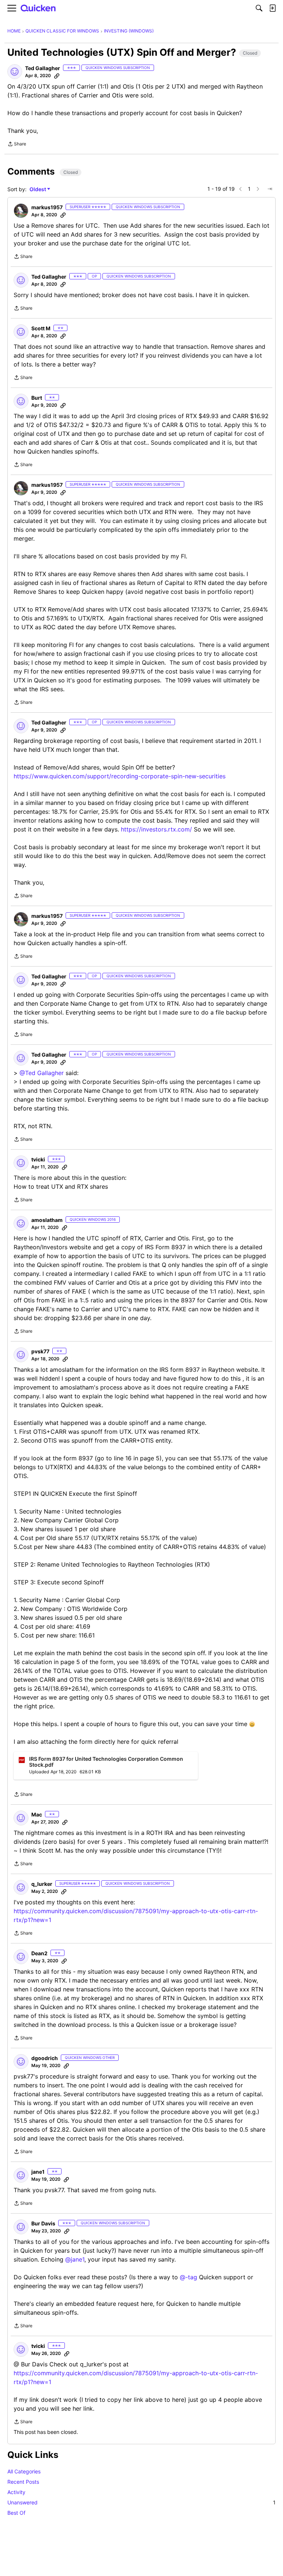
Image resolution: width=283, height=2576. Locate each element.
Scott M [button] (41, 328)
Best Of (16, 2513)
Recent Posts (23, 2482)
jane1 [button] (38, 2172)
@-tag (188, 2277)
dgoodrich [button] (45, 2058)
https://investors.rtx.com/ (156, 829)
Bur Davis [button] (43, 2223)
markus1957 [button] (47, 207)
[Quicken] (38, 8)
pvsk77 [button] (40, 1351)
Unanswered (141, 2502)
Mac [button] (37, 1814)
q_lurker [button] (42, 1884)
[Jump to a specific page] (270, 189)
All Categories (24, 2471)
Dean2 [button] (39, 1953)
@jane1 (75, 2259)
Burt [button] (37, 398)
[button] (15, 72)
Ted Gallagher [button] (43, 68)
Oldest (38, 190)
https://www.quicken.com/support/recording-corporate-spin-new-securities (120, 776)
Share (17, 145)
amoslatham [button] (47, 1220)
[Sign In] (272, 8)
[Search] (259, 8)
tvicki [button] (38, 1159)
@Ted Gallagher (42, 1073)
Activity (16, 2492)
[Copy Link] (57, 76)
